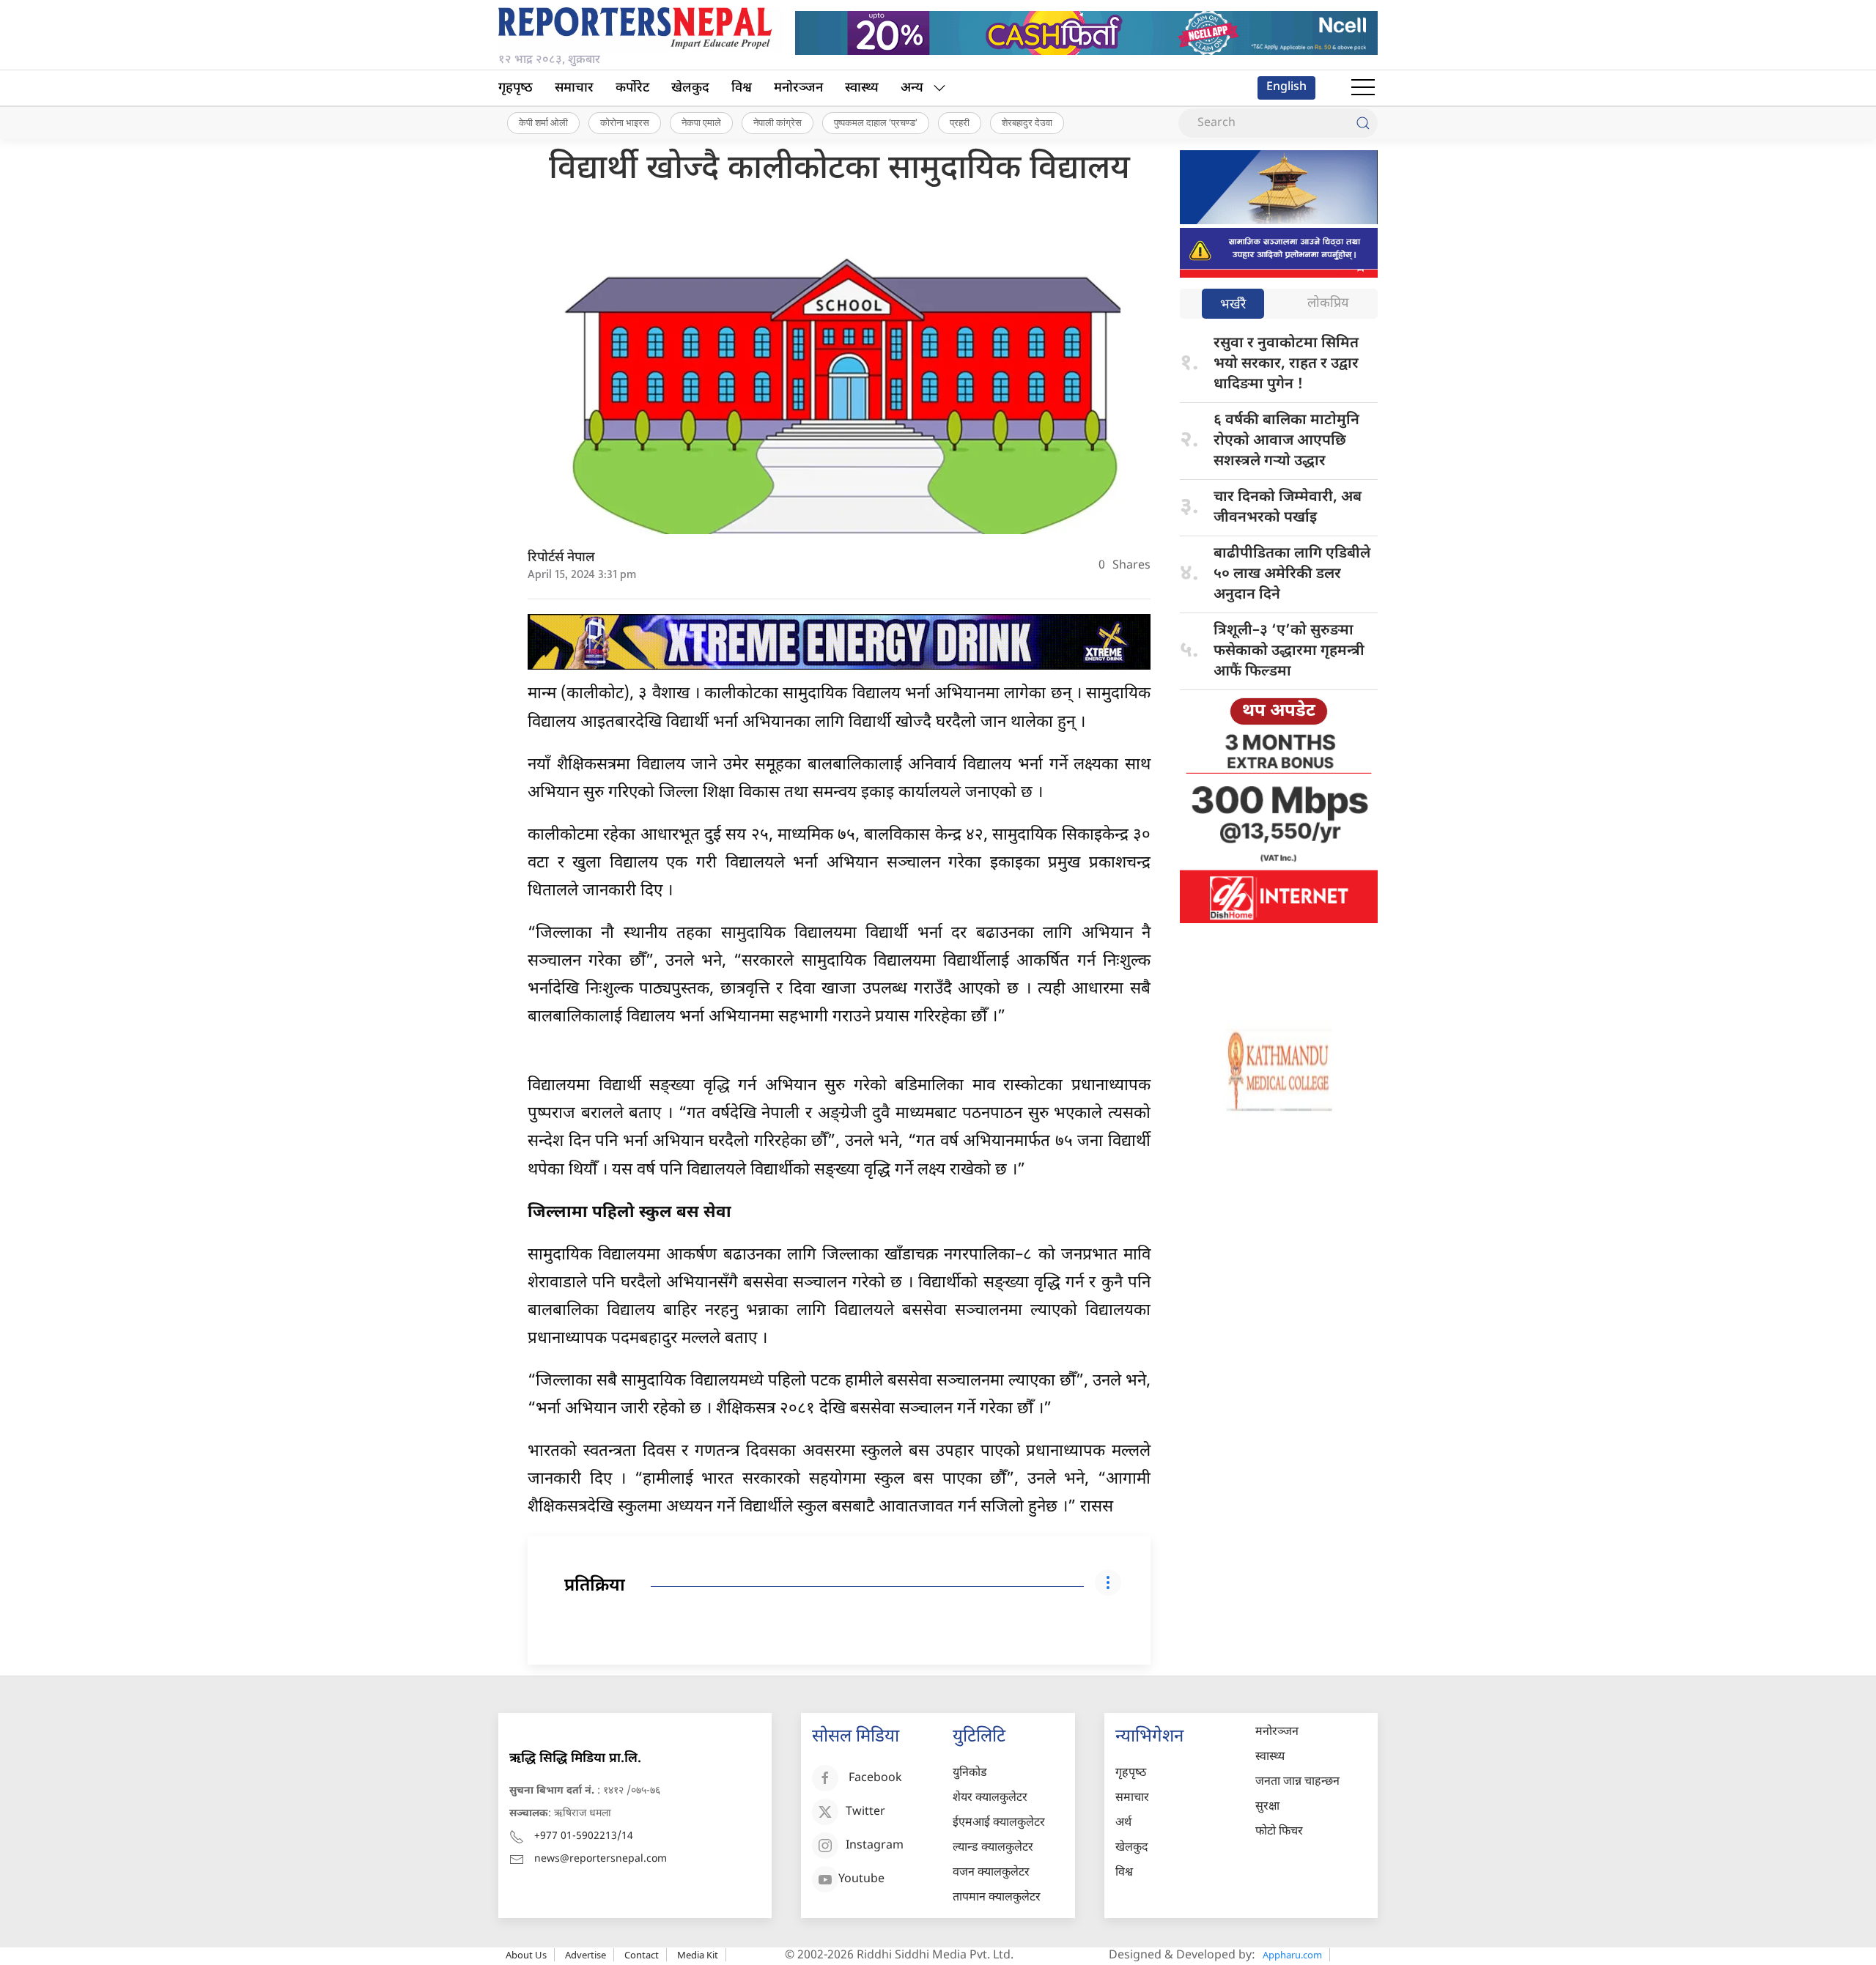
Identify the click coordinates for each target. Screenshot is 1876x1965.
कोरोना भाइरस (625, 122)
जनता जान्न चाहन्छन (1297, 1782)
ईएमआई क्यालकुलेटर (999, 1823)
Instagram (875, 1847)
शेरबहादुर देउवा (1027, 122)
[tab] (1233, 305)
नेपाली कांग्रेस (778, 122)
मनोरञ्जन (798, 88)
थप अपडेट (1279, 711)
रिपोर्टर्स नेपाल (561, 558)
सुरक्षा (1267, 1807)
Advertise (586, 1955)
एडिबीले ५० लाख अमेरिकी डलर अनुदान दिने (1292, 574)
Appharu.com (1292, 1955)
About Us (526, 1955)
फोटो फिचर (1279, 1832)
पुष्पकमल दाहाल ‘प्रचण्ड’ (876, 122)
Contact (642, 1955)
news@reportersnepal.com (601, 1859)
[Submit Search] (1363, 123)
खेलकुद (690, 88)
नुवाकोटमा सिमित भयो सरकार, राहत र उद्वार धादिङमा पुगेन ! (1286, 364)
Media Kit (698, 1955)
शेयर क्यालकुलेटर (990, 1798)
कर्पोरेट (632, 88)
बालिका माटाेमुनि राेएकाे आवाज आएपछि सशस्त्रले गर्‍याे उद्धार (1286, 441)
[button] (1363, 88)
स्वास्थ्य (862, 88)
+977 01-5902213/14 (584, 1836)
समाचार (574, 88)
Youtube (861, 1880)
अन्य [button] (912, 88)
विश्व (742, 88)
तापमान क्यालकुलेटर (997, 1898)
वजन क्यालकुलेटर (991, 1873)
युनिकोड (970, 1773)
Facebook (875, 1779)
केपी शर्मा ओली (543, 122)
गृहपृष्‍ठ (516, 88)
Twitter (865, 1813)
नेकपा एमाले (701, 122)
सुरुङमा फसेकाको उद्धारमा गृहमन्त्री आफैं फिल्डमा (1289, 651)
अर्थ (1123, 1823)
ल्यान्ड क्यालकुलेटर (993, 1848)
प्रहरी (960, 122)
